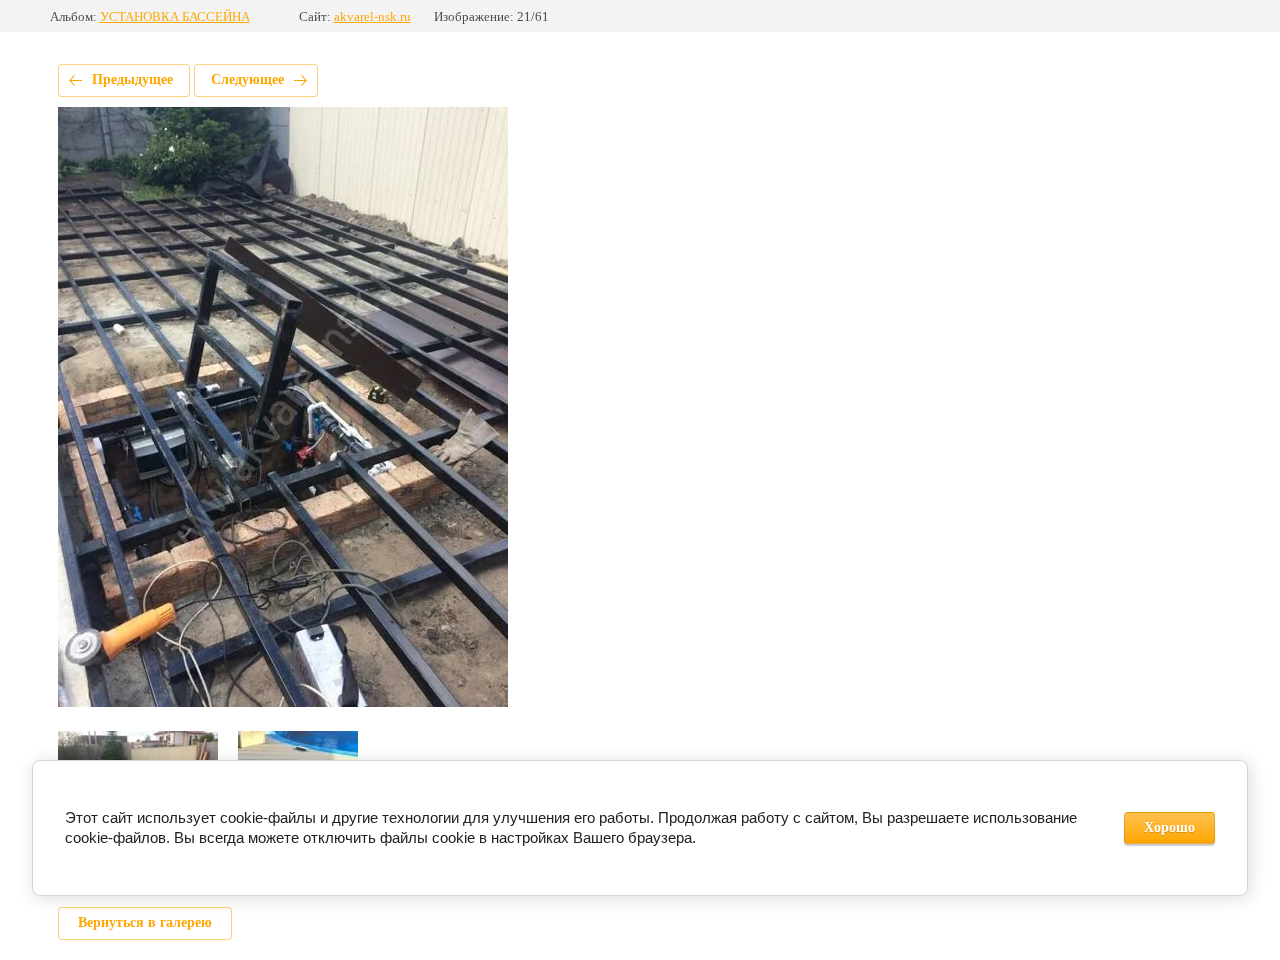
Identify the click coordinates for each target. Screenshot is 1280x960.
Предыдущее (132, 79)
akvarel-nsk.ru (372, 16)
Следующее (247, 79)
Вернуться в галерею (145, 922)
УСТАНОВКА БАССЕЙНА (175, 16)
